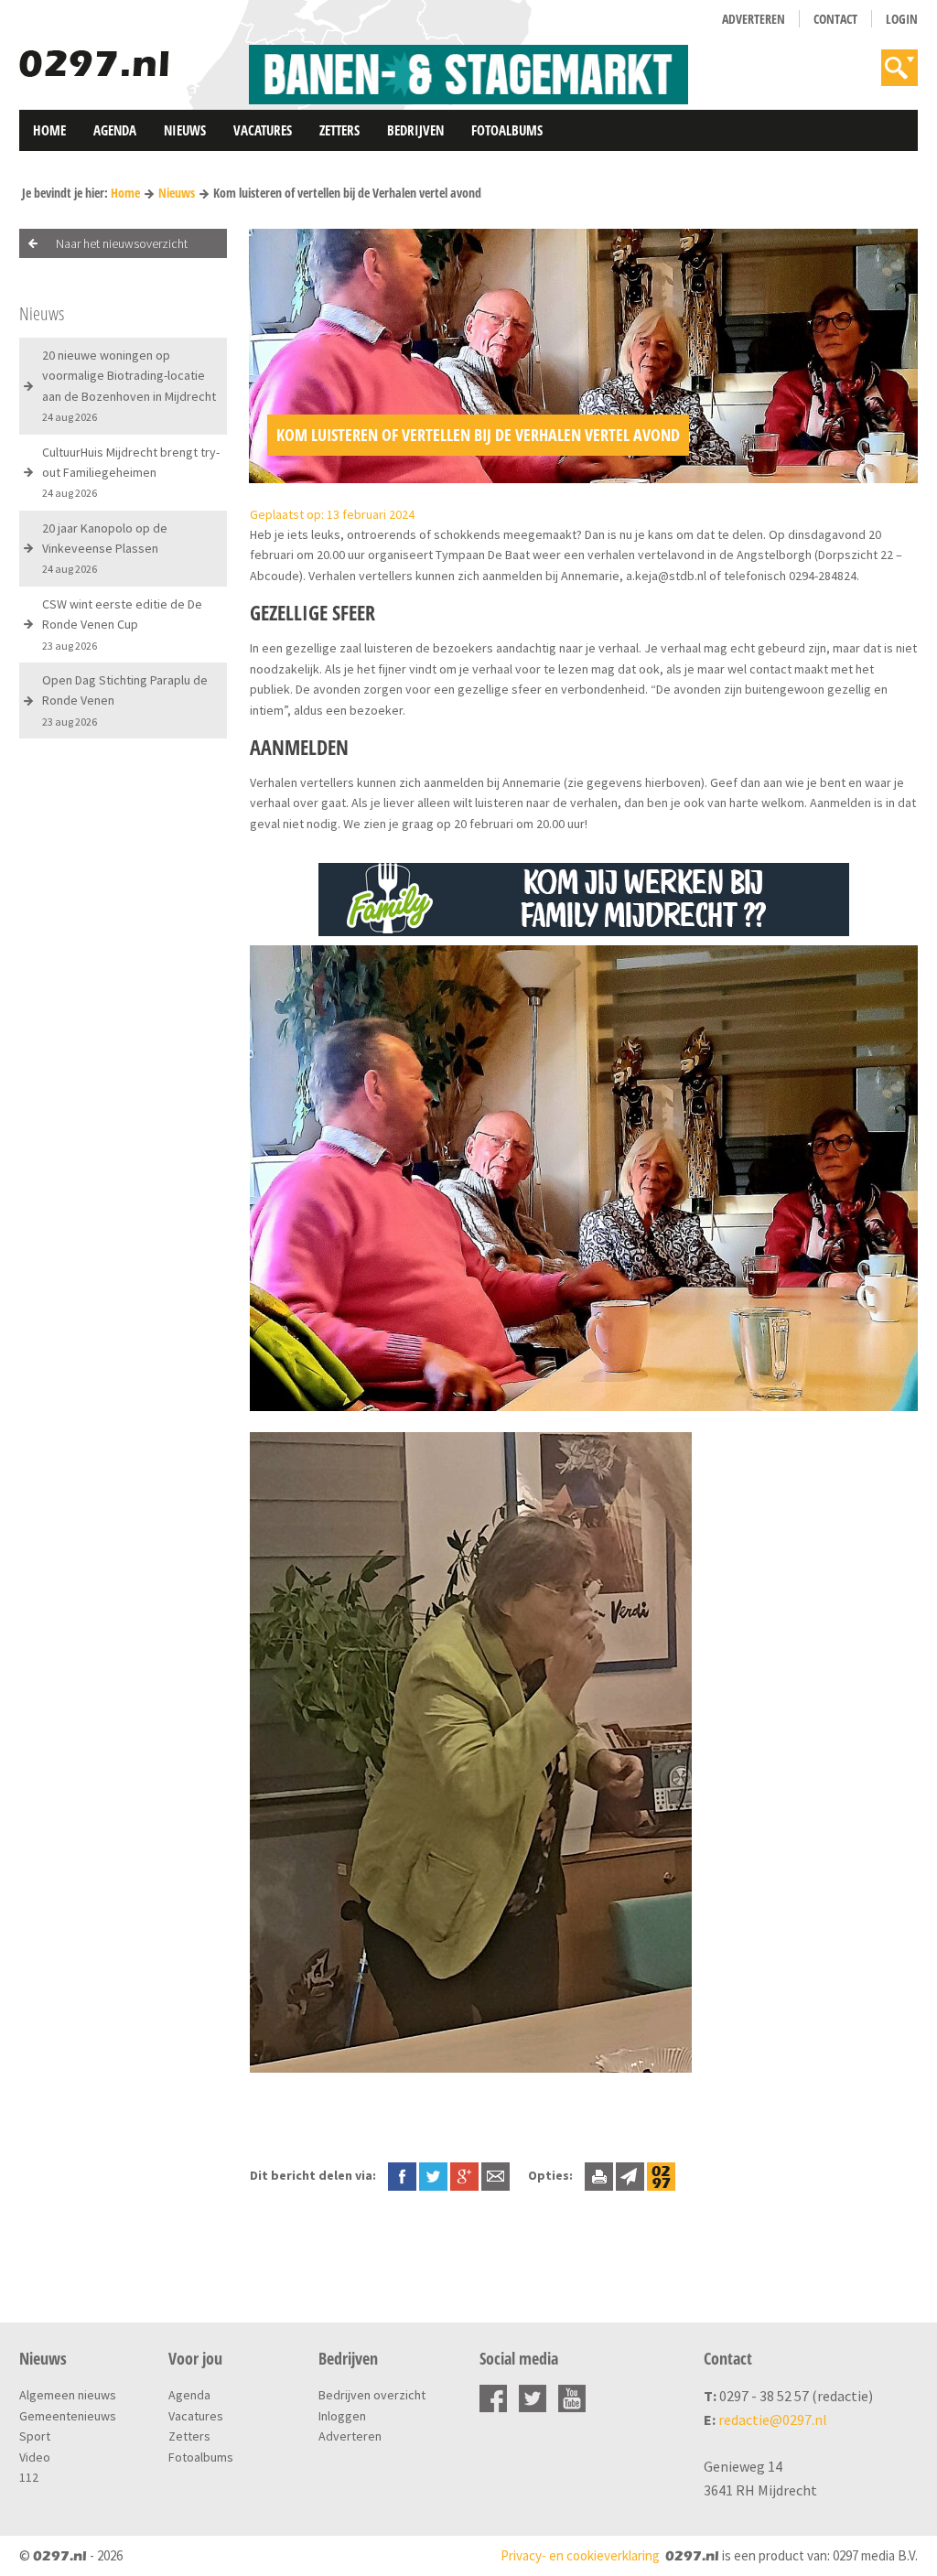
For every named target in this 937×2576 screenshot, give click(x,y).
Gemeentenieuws (68, 2416)
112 (29, 2477)
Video (35, 2457)
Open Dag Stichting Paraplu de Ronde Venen (125, 700)
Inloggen (342, 2416)
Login (902, 19)
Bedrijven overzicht (372, 2395)
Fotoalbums (507, 130)
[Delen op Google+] (464, 2175)
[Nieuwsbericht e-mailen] (495, 2175)
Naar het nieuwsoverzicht (122, 243)
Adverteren (754, 19)
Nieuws (185, 130)
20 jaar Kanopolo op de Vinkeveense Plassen (105, 548)
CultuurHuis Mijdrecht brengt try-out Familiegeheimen (131, 472)
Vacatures (263, 130)
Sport (35, 2436)
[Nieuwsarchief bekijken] (661, 2175)
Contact (835, 19)
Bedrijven (415, 130)
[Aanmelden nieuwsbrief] (630, 2175)
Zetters (339, 130)
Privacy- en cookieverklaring (580, 2555)
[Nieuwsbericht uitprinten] (599, 2175)
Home (49, 130)
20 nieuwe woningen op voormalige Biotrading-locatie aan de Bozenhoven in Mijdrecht (129, 385)
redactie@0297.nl (773, 2420)
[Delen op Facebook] (402, 2175)
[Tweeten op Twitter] (433, 2175)
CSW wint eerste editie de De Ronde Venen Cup (122, 624)
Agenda (115, 130)
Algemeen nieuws (68, 2395)
